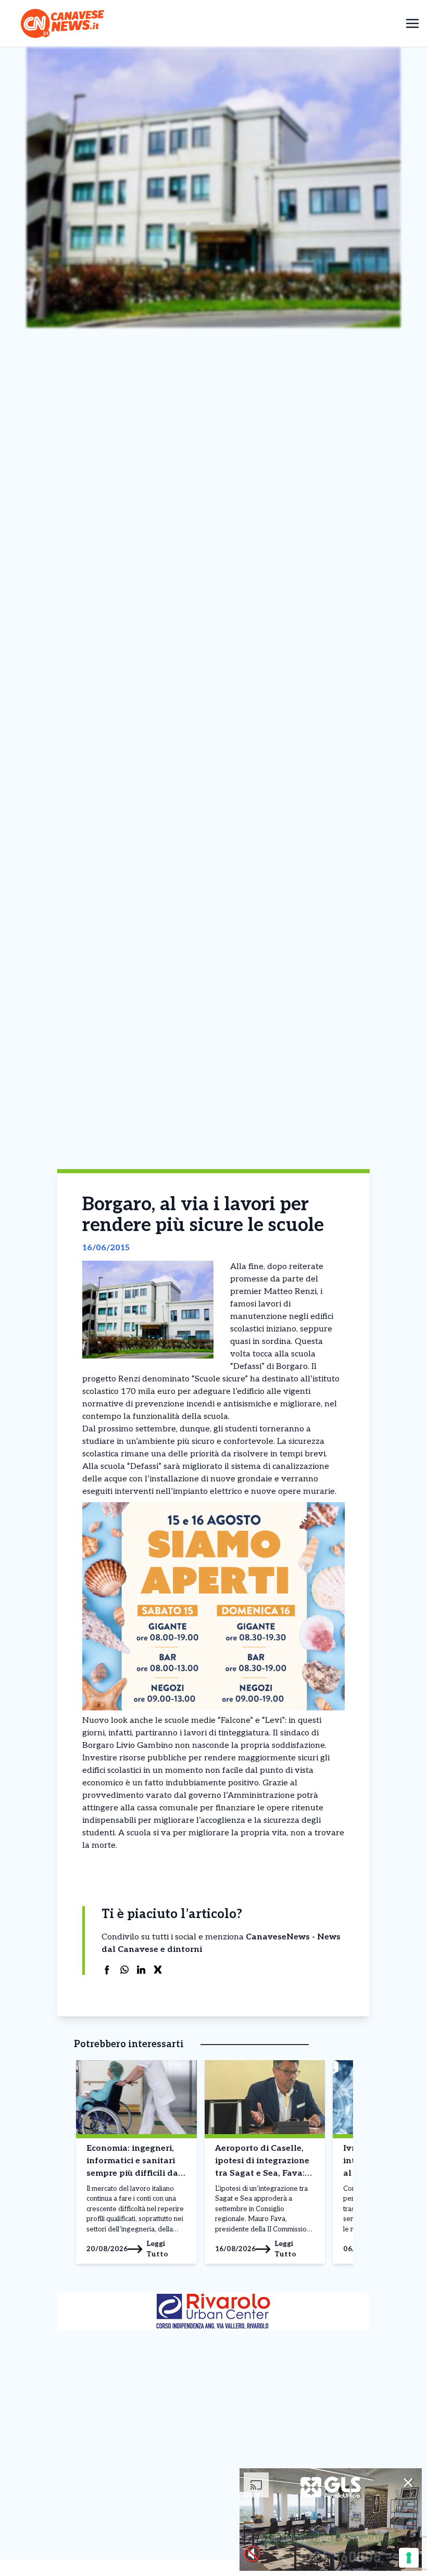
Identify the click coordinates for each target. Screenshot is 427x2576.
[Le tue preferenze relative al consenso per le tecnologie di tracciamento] (409, 2558)
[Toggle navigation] (412, 23)
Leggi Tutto (157, 2249)
